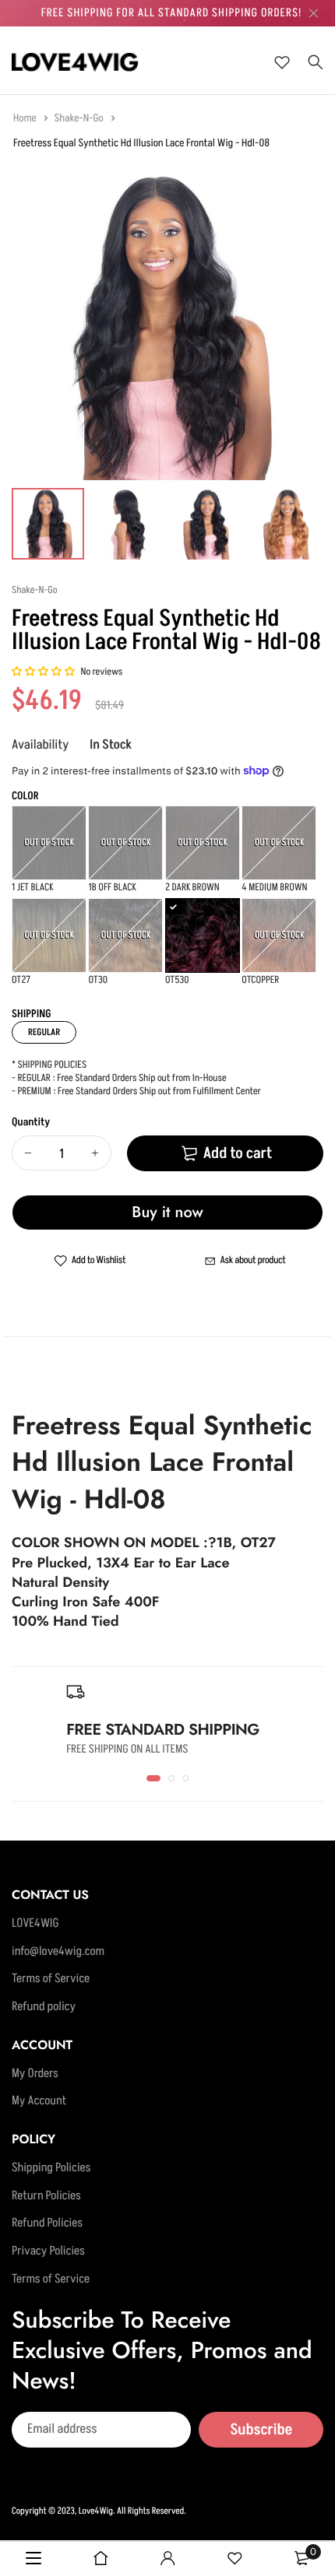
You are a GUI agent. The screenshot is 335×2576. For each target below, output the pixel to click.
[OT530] (203, 935)
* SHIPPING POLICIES (49, 1065)
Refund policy (44, 2007)
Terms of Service (51, 1979)
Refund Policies (47, 2223)
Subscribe (261, 2430)
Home (26, 119)
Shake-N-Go (80, 119)
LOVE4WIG (35, 1924)
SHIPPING (32, 1014)
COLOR (25, 797)
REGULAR (44, 1032)
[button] (44, 672)
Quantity (31, 1123)
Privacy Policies (48, 2251)
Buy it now (167, 1212)
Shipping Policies (51, 2168)
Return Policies (46, 2196)
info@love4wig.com (58, 1952)
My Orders (35, 2074)
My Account (39, 2101)
